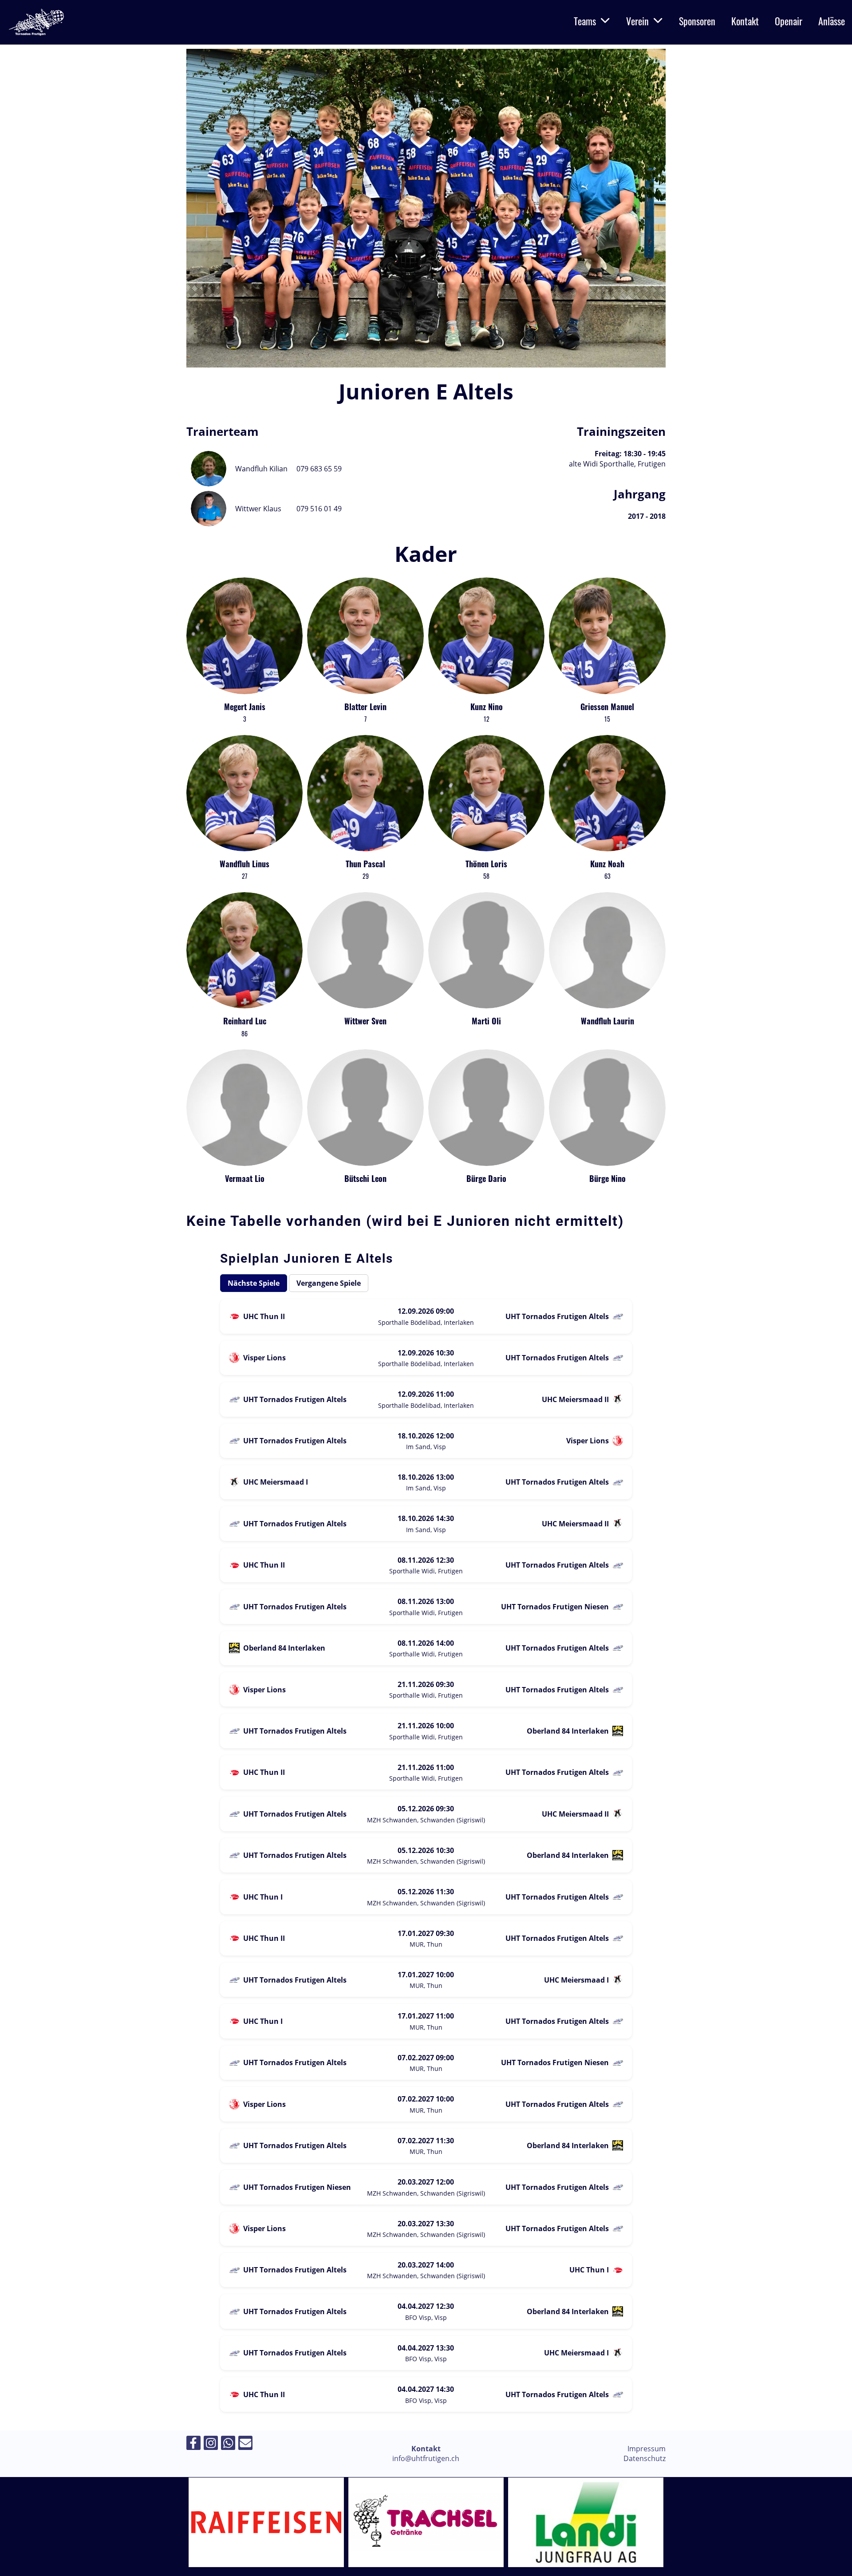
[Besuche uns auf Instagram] (211, 2444)
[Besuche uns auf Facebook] (193, 2444)
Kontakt (745, 21)
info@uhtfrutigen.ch (426, 2458)
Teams (585, 21)
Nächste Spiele (254, 1283)
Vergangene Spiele (329, 1283)
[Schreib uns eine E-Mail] (245, 2444)
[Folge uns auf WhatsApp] (228, 2444)
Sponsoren (697, 21)
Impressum (647, 2449)
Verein (637, 21)
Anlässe (832, 21)
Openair (789, 21)
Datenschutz (645, 2458)
